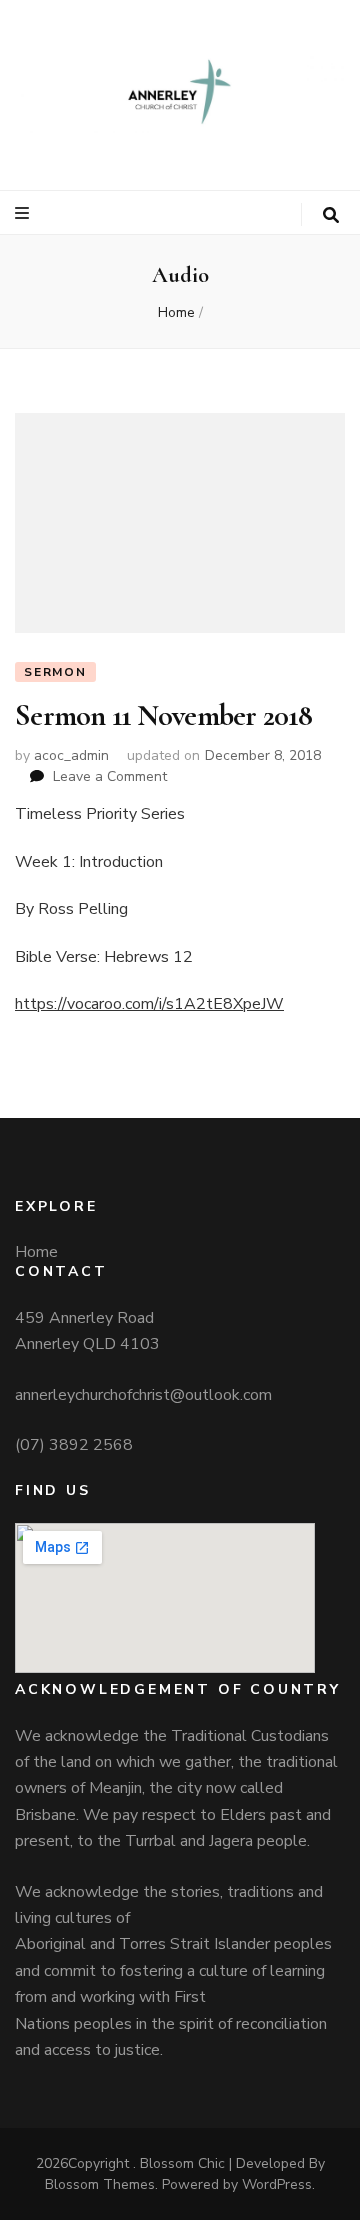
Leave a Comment (110, 776)
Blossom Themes (100, 2184)
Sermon (55, 672)
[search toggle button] (331, 215)
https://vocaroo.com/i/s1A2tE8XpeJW (149, 1004)
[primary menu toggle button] (24, 213)
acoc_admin (71, 755)
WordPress (277, 2184)
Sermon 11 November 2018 (163, 715)
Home (36, 1252)
